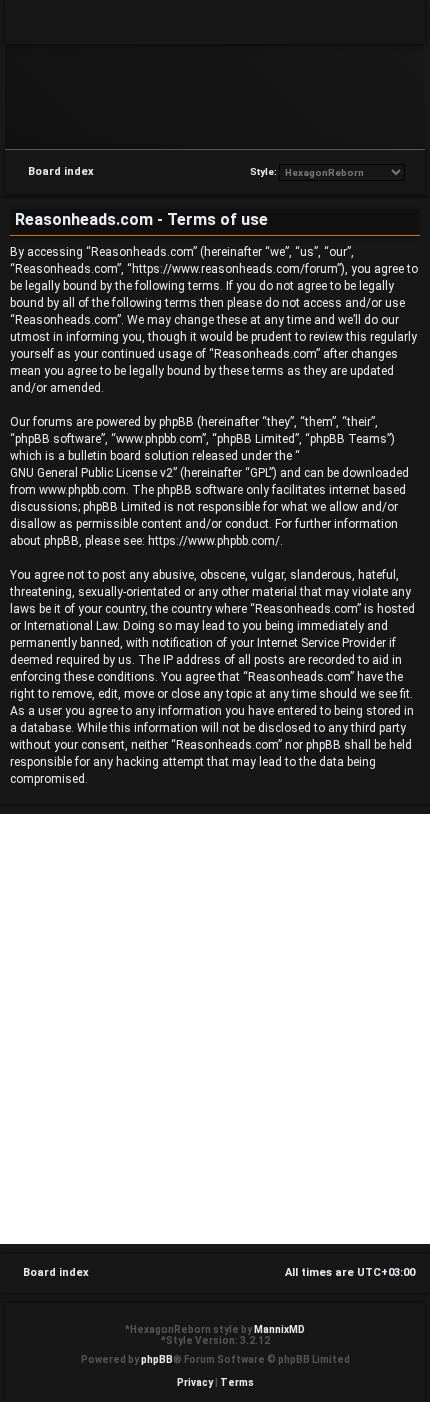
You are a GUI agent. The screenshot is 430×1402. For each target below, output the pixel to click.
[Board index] (215, 95)
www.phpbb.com (82, 490)
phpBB (157, 1359)
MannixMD (279, 1329)
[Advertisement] (215, 1029)
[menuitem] (395, 22)
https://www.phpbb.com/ (214, 541)
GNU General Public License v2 (91, 473)
